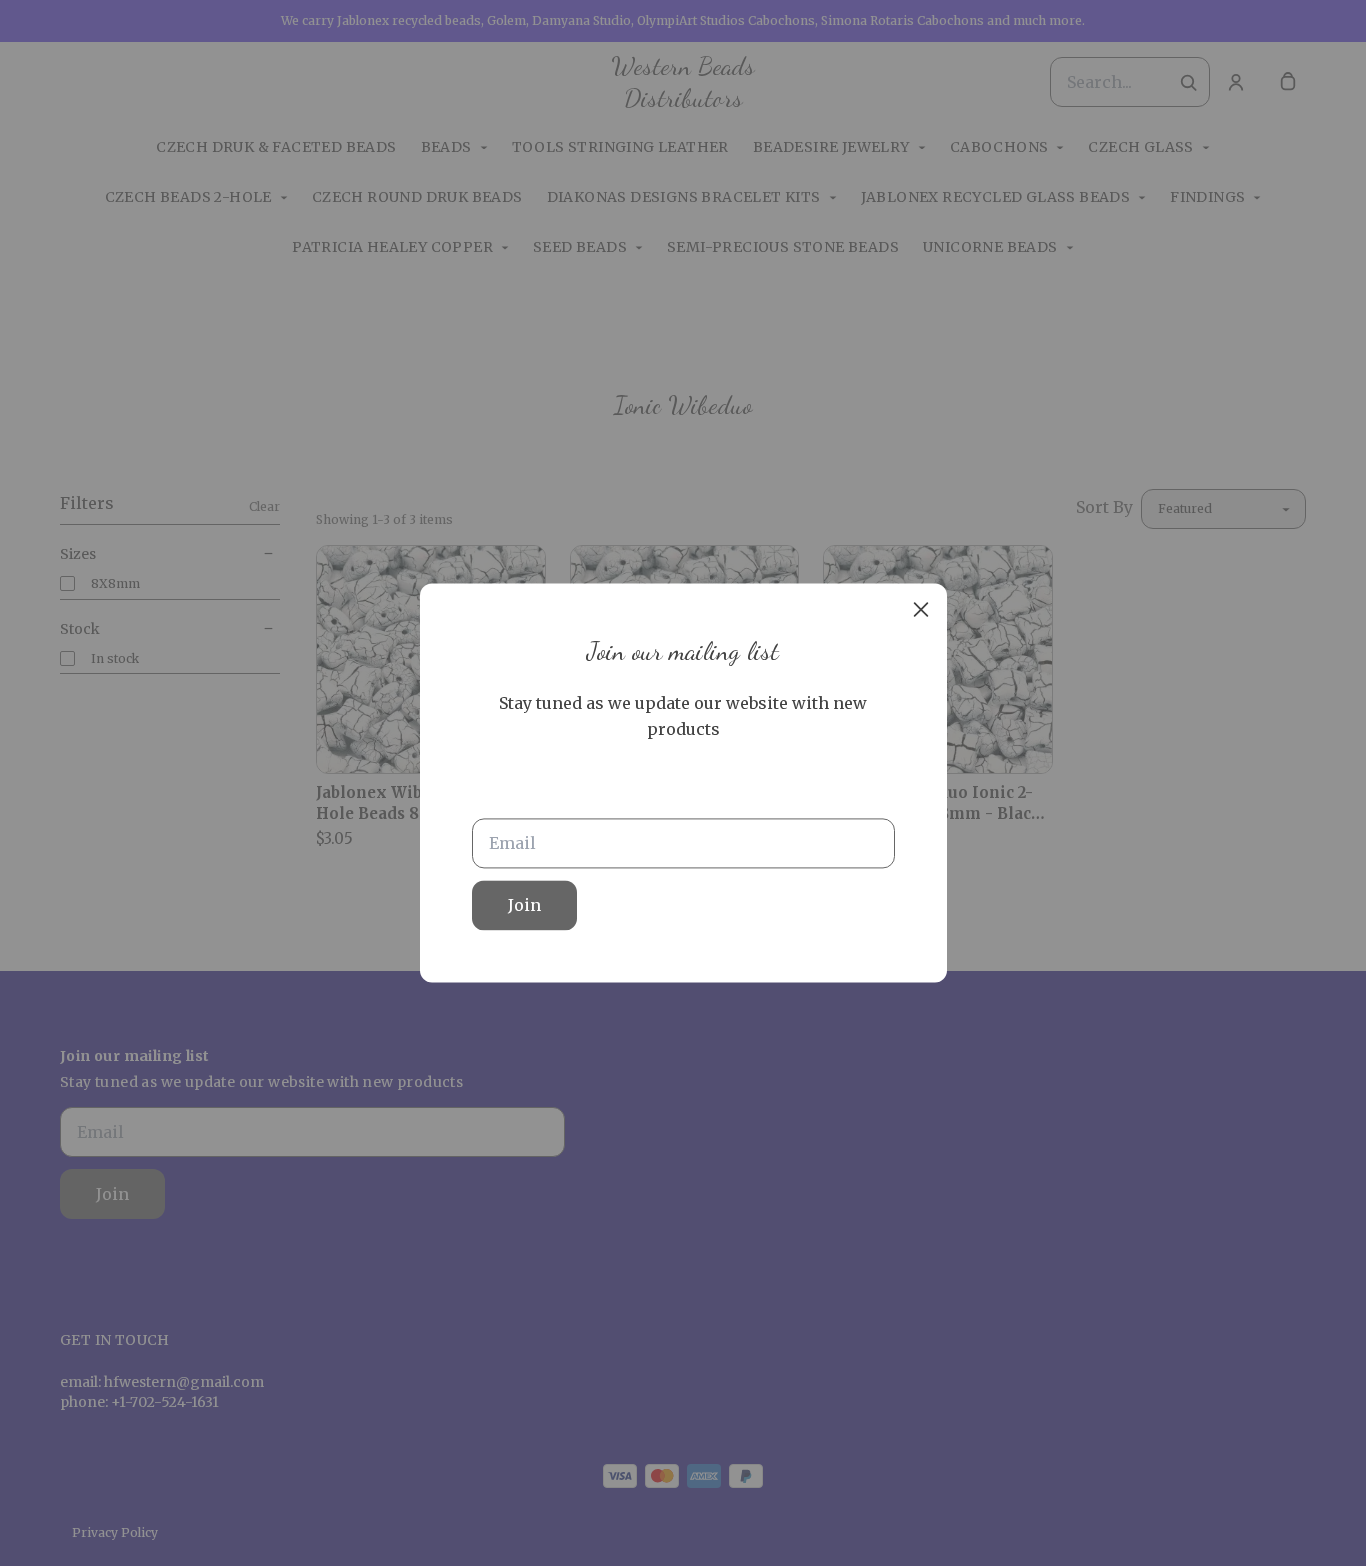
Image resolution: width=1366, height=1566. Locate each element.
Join (524, 906)
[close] (921, 609)
